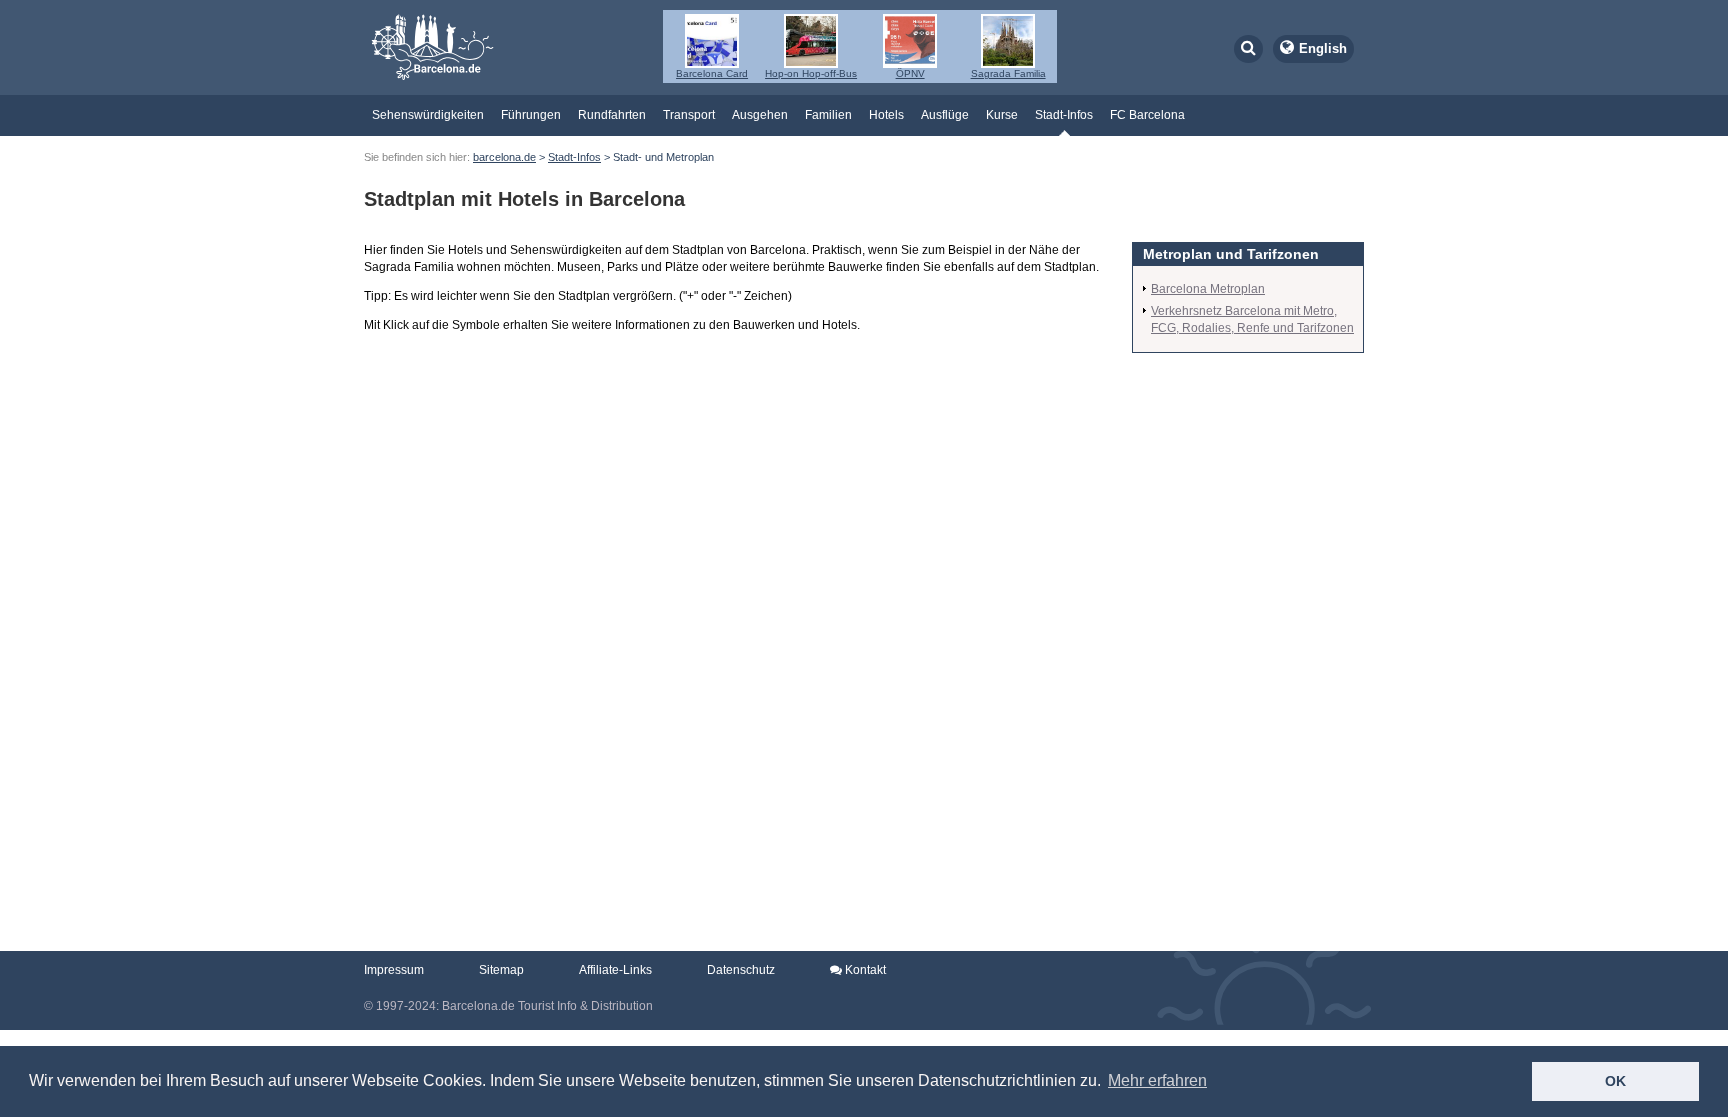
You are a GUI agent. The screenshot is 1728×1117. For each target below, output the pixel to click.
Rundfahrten (612, 115)
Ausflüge (945, 115)
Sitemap (501, 970)
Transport (689, 115)
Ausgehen (760, 115)
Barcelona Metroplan (1208, 289)
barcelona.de (504, 157)
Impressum (394, 970)
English (1323, 48)
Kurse (1002, 115)
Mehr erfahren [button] (1157, 1080)
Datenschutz (741, 970)
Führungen (531, 115)
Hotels (886, 115)
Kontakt (864, 970)
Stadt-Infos (1064, 115)
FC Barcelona (1147, 115)
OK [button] (1615, 1081)
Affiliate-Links (615, 970)
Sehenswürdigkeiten (428, 115)
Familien (828, 115)
